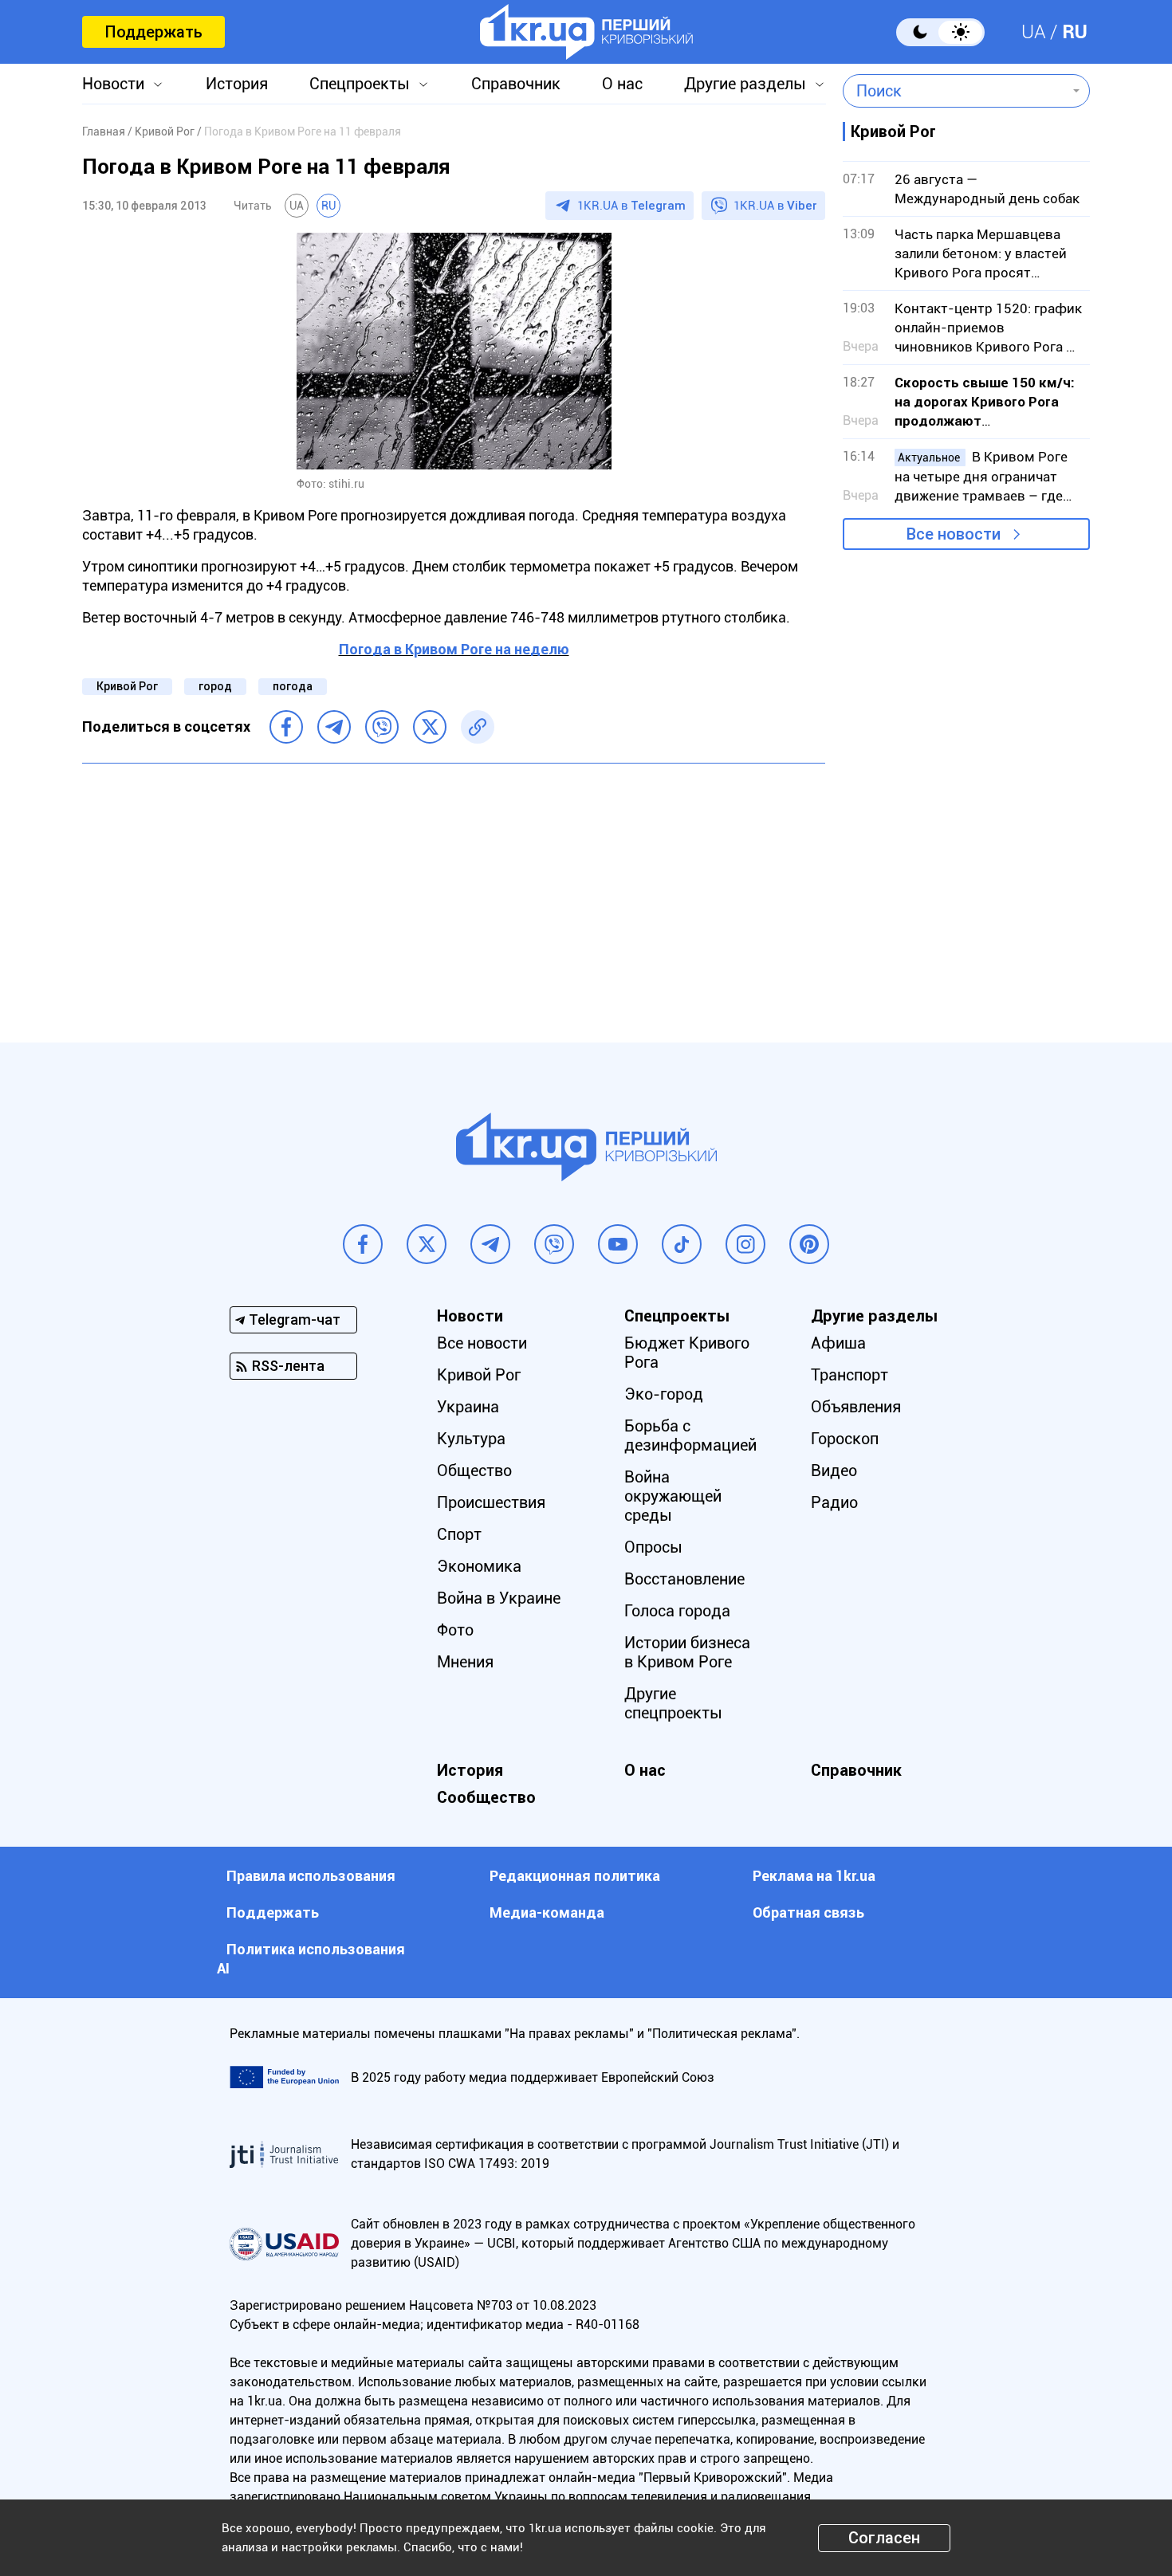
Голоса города (677, 1611)
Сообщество (486, 1797)
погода (293, 686)
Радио (834, 1502)
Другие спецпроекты (673, 1703)
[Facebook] (286, 727)
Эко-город (664, 1394)
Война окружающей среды (673, 1496)
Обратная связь (808, 1912)
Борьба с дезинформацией (690, 1435)
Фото (455, 1630)
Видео (834, 1471)
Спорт (459, 1534)
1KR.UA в (631, 206)
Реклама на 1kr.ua (814, 1876)
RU (1075, 32)
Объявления (856, 1407)
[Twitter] (430, 727)
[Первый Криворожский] (586, 32)
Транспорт (850, 1375)
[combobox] (955, 91)
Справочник (516, 84)
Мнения (465, 1662)
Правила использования (311, 1876)
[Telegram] (334, 727)
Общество (474, 1471)
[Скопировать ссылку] (478, 727)
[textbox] (955, 91)
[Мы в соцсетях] (363, 1244)
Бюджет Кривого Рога (687, 1353)
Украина (468, 1407)
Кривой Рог (127, 686)
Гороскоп (845, 1439)
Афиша (838, 1343)
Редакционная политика (575, 1876)
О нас (622, 84)
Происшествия (491, 1502)
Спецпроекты (360, 84)
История (237, 84)
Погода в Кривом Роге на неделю (454, 649)
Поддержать (153, 32)
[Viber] (382, 727)
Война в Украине (499, 1598)
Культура (471, 1439)
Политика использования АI (311, 1959)
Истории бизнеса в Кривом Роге (687, 1652)
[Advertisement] (454, 891)
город (215, 686)
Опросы (653, 1547)
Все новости (954, 534)
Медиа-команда (547, 1912)
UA (1034, 32)
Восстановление (684, 1579)
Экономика (479, 1566)
